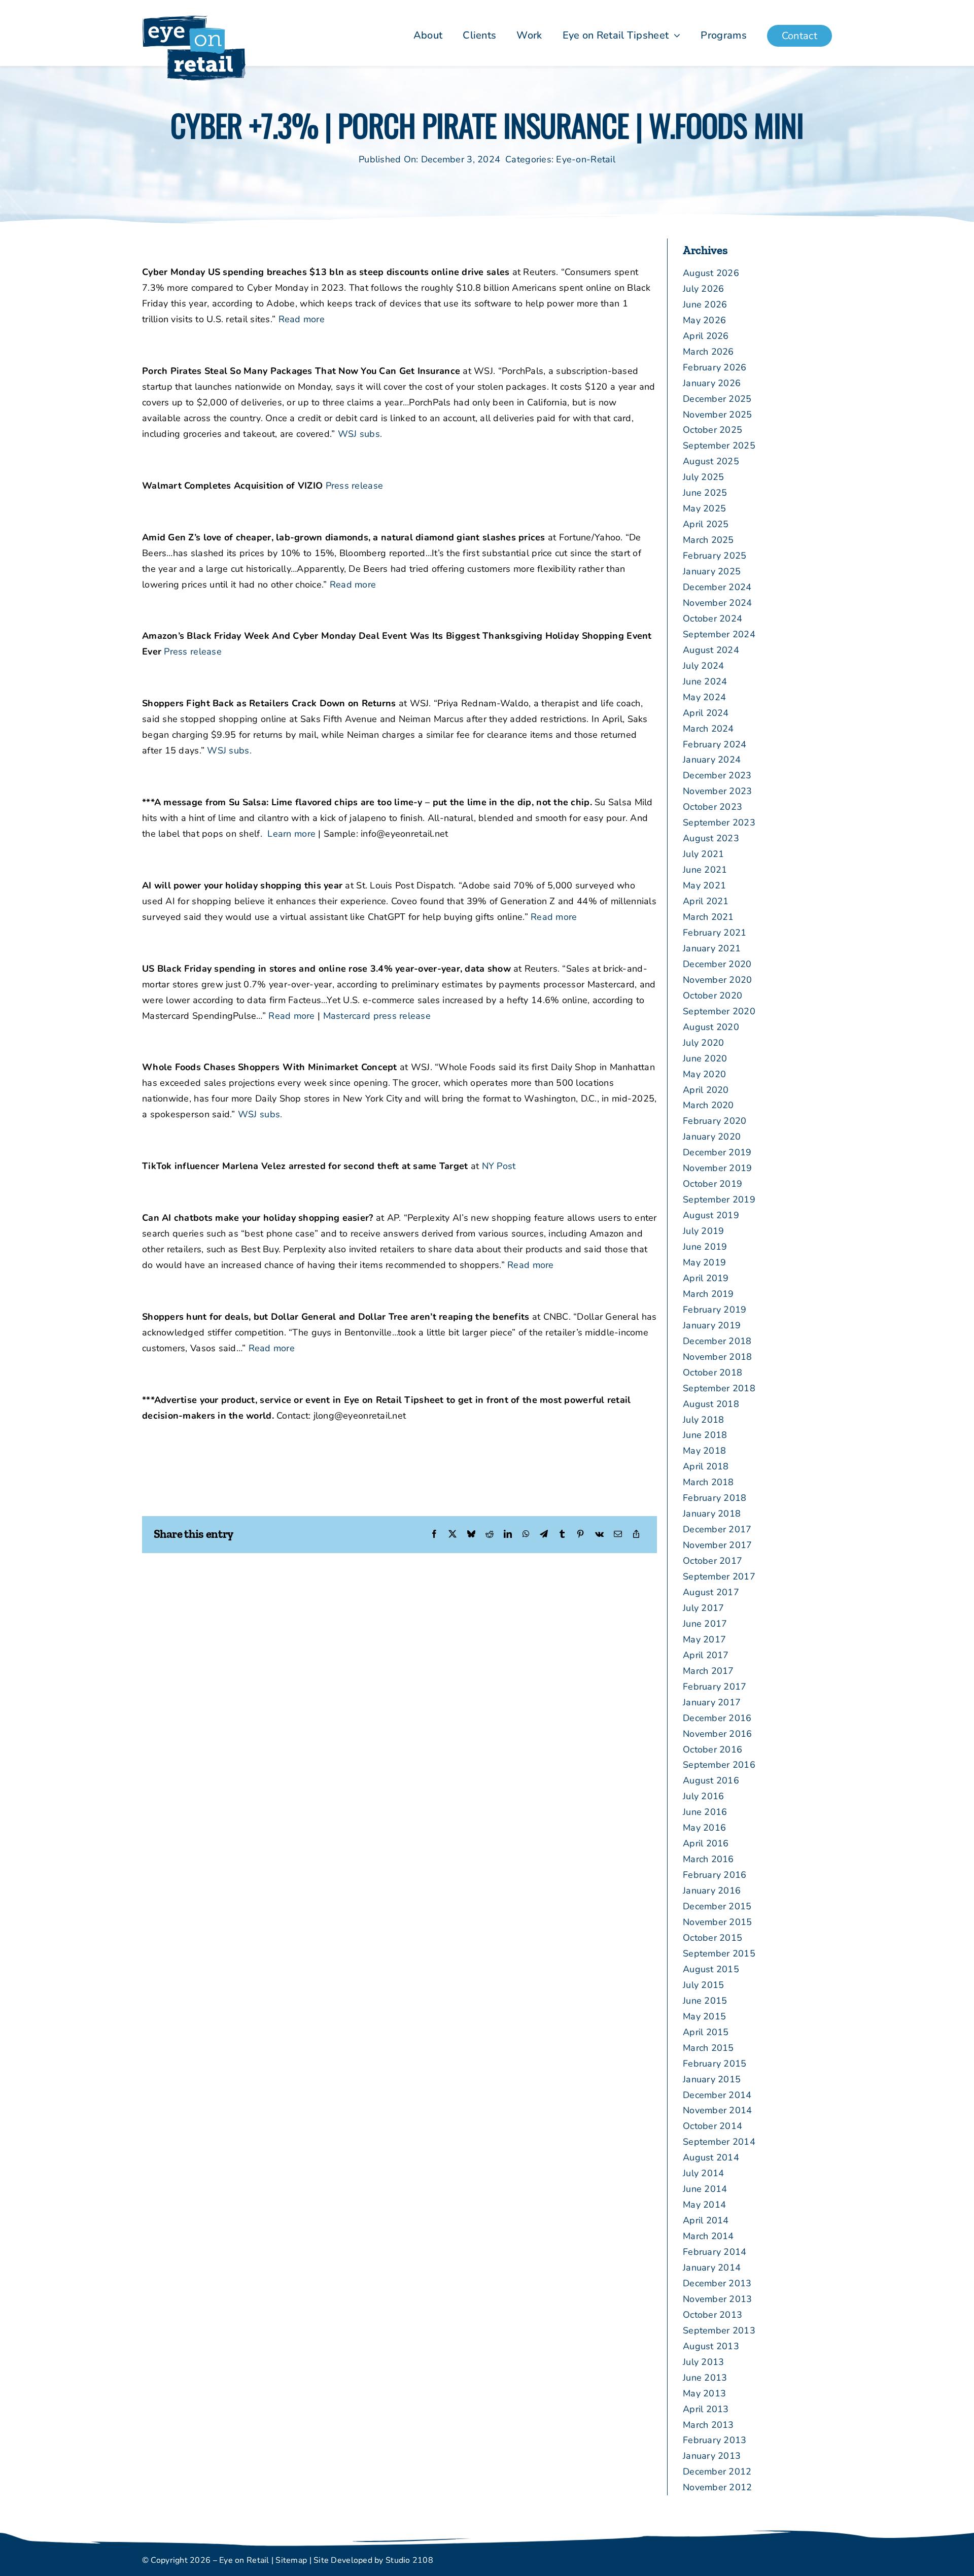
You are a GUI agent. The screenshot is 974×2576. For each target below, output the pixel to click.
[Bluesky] (471, 1535)
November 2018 (718, 1357)
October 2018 (712, 1372)
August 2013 (711, 2346)
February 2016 (715, 1875)
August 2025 (711, 461)
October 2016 (712, 1749)
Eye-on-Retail (586, 159)
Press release (355, 486)
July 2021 (703, 854)
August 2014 (711, 2157)
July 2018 (703, 1420)
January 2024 (712, 760)
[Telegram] (544, 1535)
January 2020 (712, 1137)
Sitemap (291, 2560)
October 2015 (712, 1938)
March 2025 (708, 540)
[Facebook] (434, 1535)
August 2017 (711, 1592)
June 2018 (705, 1435)
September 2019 (719, 1199)
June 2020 (705, 1058)
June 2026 (705, 304)
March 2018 (708, 1482)
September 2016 (719, 1765)
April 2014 (706, 2220)
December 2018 (717, 1341)
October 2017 (712, 1561)
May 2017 (704, 1639)
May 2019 (704, 1262)
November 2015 (718, 1922)
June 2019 (705, 1247)
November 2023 (718, 791)
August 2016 (711, 1780)
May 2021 (704, 885)
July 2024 (703, 666)
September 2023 (719, 822)
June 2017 (705, 1624)
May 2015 (704, 2016)
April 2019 (706, 1278)
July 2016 (703, 1796)
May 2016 (704, 1828)
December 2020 (717, 964)
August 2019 (711, 1215)
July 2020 (703, 1043)
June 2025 (705, 493)
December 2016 (717, 1718)
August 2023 (711, 838)
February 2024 (715, 744)
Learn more (291, 834)
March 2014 (708, 2236)
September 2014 (719, 2142)
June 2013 (705, 2378)
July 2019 (703, 1231)
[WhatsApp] (526, 1535)
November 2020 (718, 980)
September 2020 (719, 1011)
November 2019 (718, 1168)
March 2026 (708, 352)
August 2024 (711, 650)
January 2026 (712, 383)
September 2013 (719, 2330)
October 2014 (712, 2126)
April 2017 (706, 1655)
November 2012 (718, 2487)
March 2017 (708, 1671)
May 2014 (704, 2205)
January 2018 (712, 1514)
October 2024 (712, 619)
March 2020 (708, 1105)
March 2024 (708, 729)
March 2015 (708, 2048)
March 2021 (708, 917)
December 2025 (717, 399)
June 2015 (705, 2001)
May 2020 (704, 1074)
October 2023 (712, 807)
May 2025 (704, 508)
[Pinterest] (580, 1535)
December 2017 (717, 1529)
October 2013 (712, 2315)
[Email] (618, 1535)
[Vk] (599, 1535)
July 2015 (703, 1985)
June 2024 (705, 681)
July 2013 (703, 2362)
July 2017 (703, 1608)
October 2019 (712, 1184)
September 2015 (719, 1953)
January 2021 (712, 948)
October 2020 (712, 995)
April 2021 (706, 901)
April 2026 (706, 336)
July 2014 (703, 2173)
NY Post (499, 1166)
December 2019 (717, 1152)
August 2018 (711, 1404)
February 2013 (715, 2440)
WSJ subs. (360, 434)
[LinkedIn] (508, 1535)
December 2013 (717, 2283)
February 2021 (715, 933)
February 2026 (715, 367)
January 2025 (712, 571)
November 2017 (718, 1545)
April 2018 (706, 1466)
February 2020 (715, 1121)
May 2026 (704, 320)
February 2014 (715, 2252)
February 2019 (715, 1310)
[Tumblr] (562, 1535)
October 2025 (712, 430)
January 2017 (712, 1702)
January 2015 (712, 2079)
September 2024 (719, 634)
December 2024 (717, 587)
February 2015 (715, 2064)
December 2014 (717, 2095)
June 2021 (705, 870)
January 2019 (712, 1325)
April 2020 (706, 1090)
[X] (453, 1535)
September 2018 (719, 1388)
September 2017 (719, 1576)
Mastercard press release (377, 1016)
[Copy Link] (636, 1535)
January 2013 (712, 2456)
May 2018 (704, 1451)
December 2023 (717, 775)
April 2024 (706, 713)
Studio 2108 (409, 2560)
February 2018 (715, 1498)
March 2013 (708, 2425)
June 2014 (705, 2189)
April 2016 (706, 1843)
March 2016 (708, 1859)
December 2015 (717, 1906)
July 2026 (703, 289)
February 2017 (715, 1687)
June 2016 (705, 1812)
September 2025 (719, 445)
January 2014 (712, 2268)
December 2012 (717, 2471)
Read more (302, 319)
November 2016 (718, 1734)
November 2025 (718, 415)
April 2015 (706, 2032)
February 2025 (715, 556)
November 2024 (718, 603)
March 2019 (708, 1294)
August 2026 (711, 273)
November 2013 (718, 2299)
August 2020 (711, 1027)
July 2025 (703, 477)
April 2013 (706, 2409)
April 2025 (706, 524)
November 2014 (718, 2110)
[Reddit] (490, 1535)
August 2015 (711, 1969)
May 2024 (704, 697)
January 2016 (712, 1891)
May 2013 (704, 2393)
